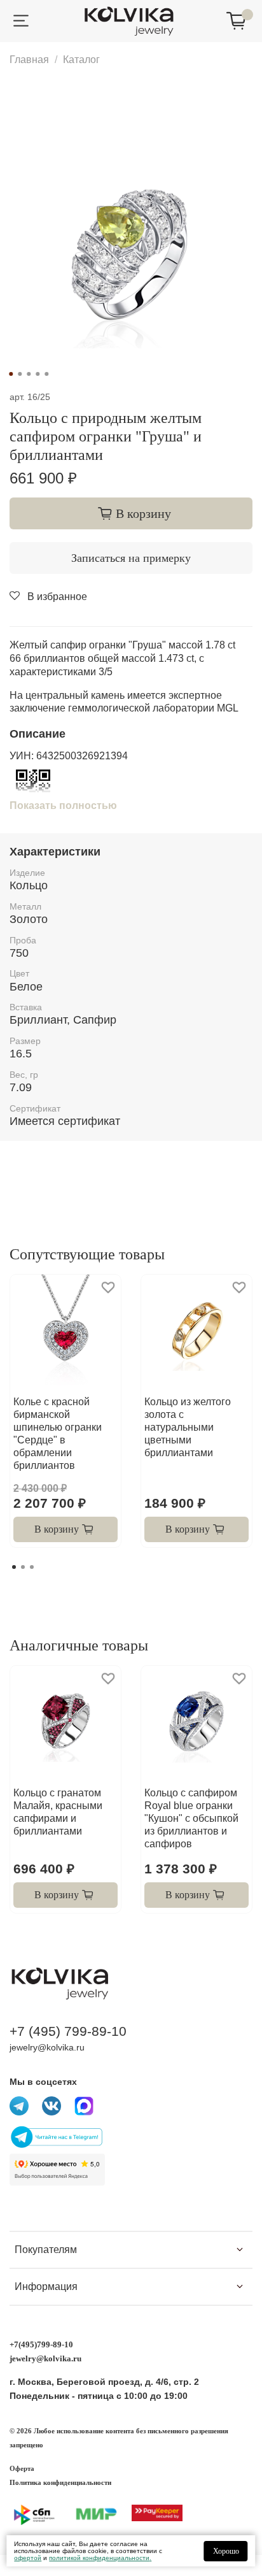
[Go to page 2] (23, 1567)
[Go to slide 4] (38, 374)
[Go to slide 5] (46, 374)
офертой (28, 2558)
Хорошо (226, 2551)
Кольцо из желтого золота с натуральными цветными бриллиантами (188, 1427)
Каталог (81, 60)
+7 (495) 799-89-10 (68, 2031)
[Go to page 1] (14, 1567)
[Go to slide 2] (20, 374)
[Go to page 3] (32, 1567)
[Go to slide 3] (29, 374)
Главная (29, 60)
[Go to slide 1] (11, 374)
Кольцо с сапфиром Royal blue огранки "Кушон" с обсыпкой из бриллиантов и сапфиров (191, 1818)
